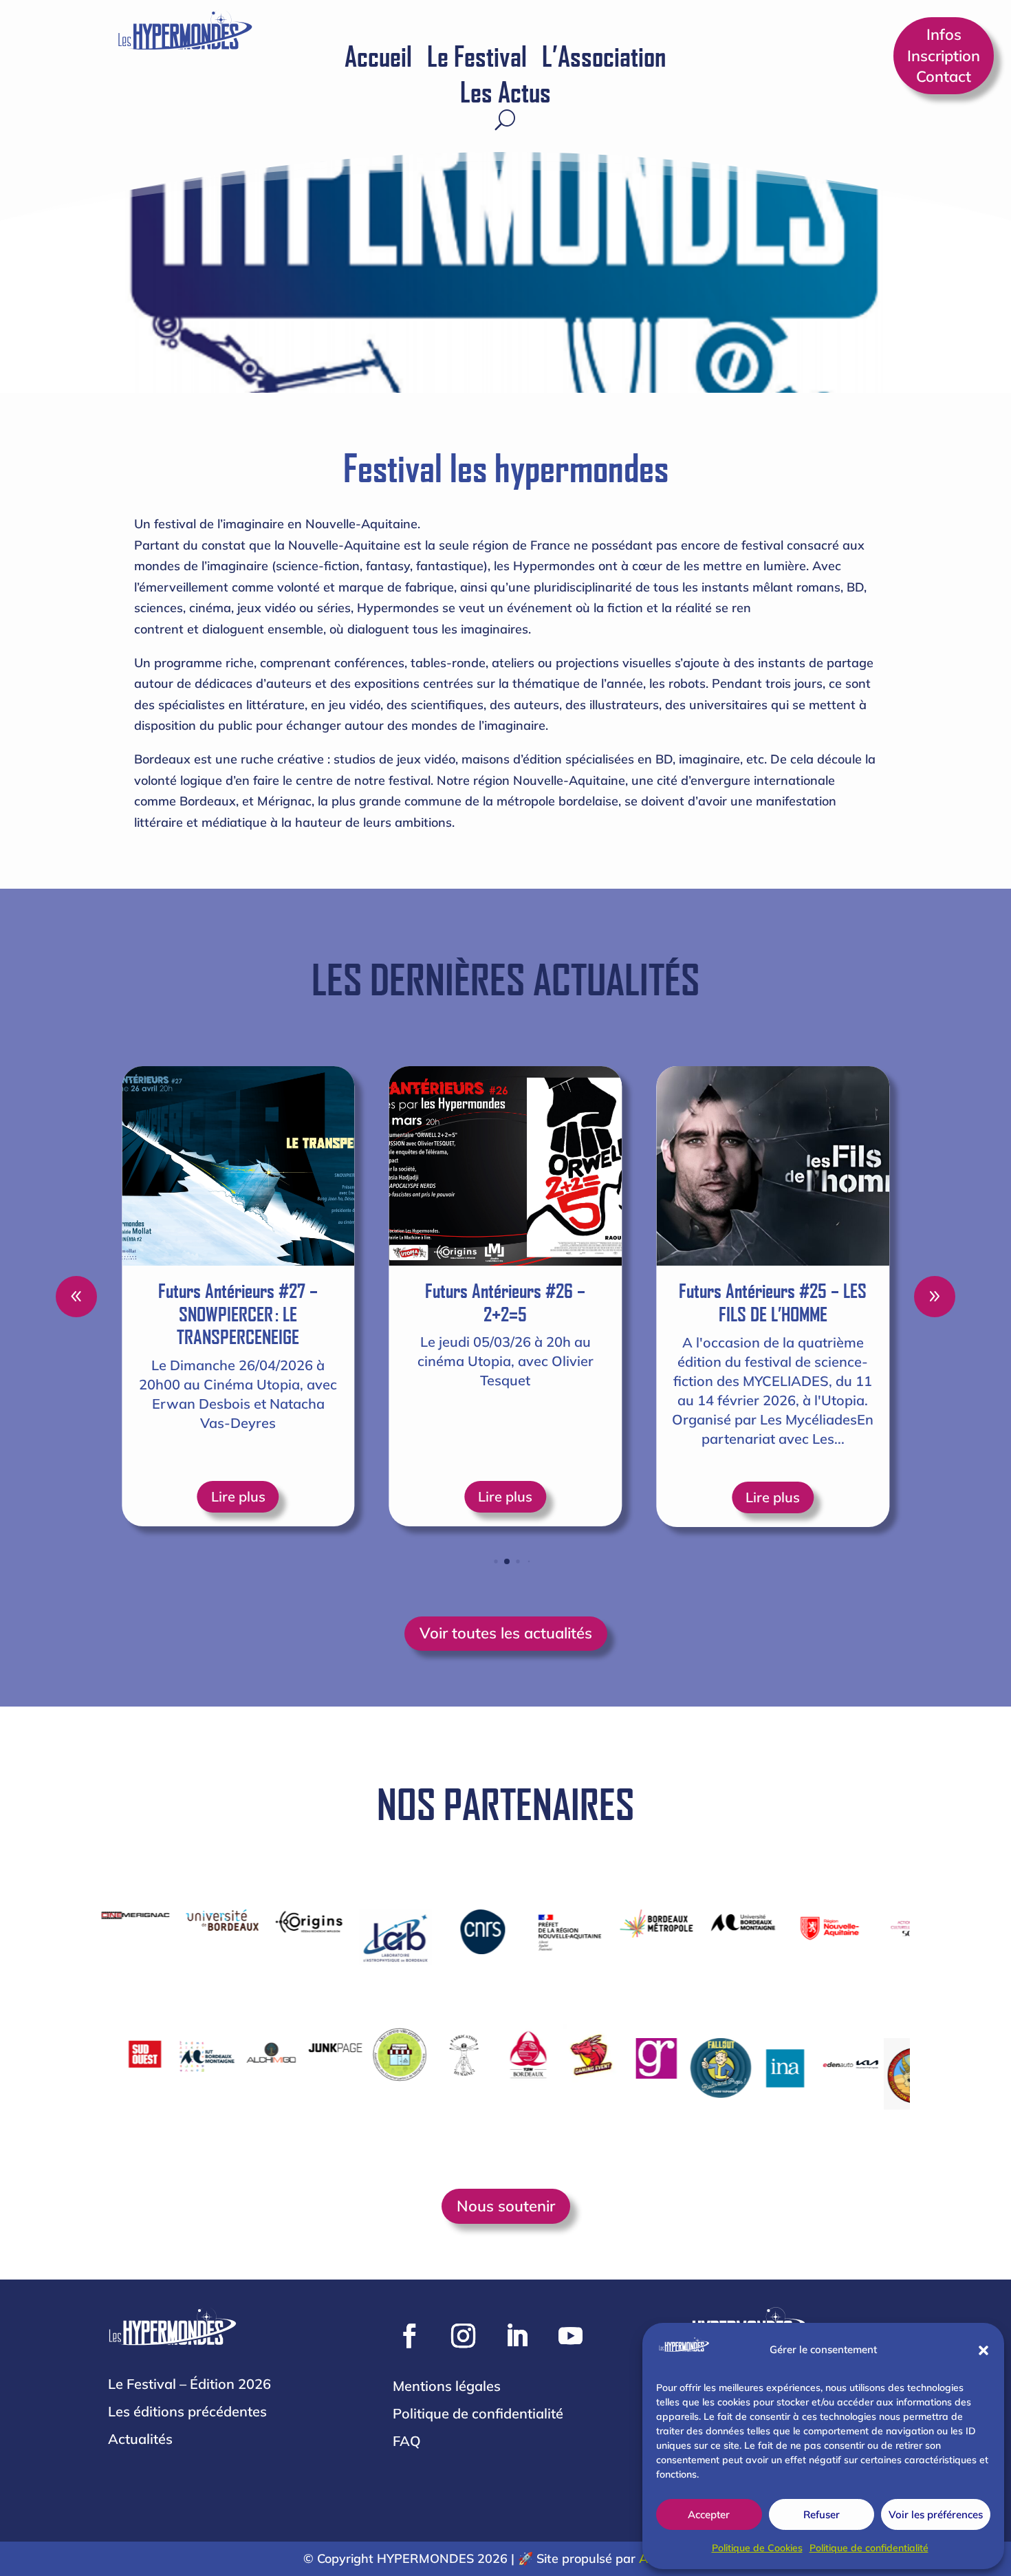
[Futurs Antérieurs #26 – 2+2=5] (323, 1166)
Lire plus (323, 1497)
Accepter (709, 2514)
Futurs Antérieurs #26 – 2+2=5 (323, 1302)
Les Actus (505, 94)
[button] (983, 2350)
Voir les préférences (936, 2514)
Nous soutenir (506, 2206)
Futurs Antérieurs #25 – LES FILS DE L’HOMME (590, 1302)
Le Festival (477, 58)
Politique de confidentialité (869, 2548)
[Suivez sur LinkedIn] (517, 2336)
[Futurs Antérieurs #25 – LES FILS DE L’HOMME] (590, 1166)
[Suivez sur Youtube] (571, 2336)
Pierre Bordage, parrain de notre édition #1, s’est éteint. (858, 1302)
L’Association (604, 58)
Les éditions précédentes (187, 2411)
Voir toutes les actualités (506, 1633)
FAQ (407, 2441)
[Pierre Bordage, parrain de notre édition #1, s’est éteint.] (858, 1166)
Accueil (378, 58)
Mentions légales (447, 2386)
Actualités (140, 2439)
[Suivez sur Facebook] (410, 2336)
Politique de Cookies (757, 2548)
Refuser (822, 2514)
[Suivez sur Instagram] (464, 2336)
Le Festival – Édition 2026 (189, 2384)
